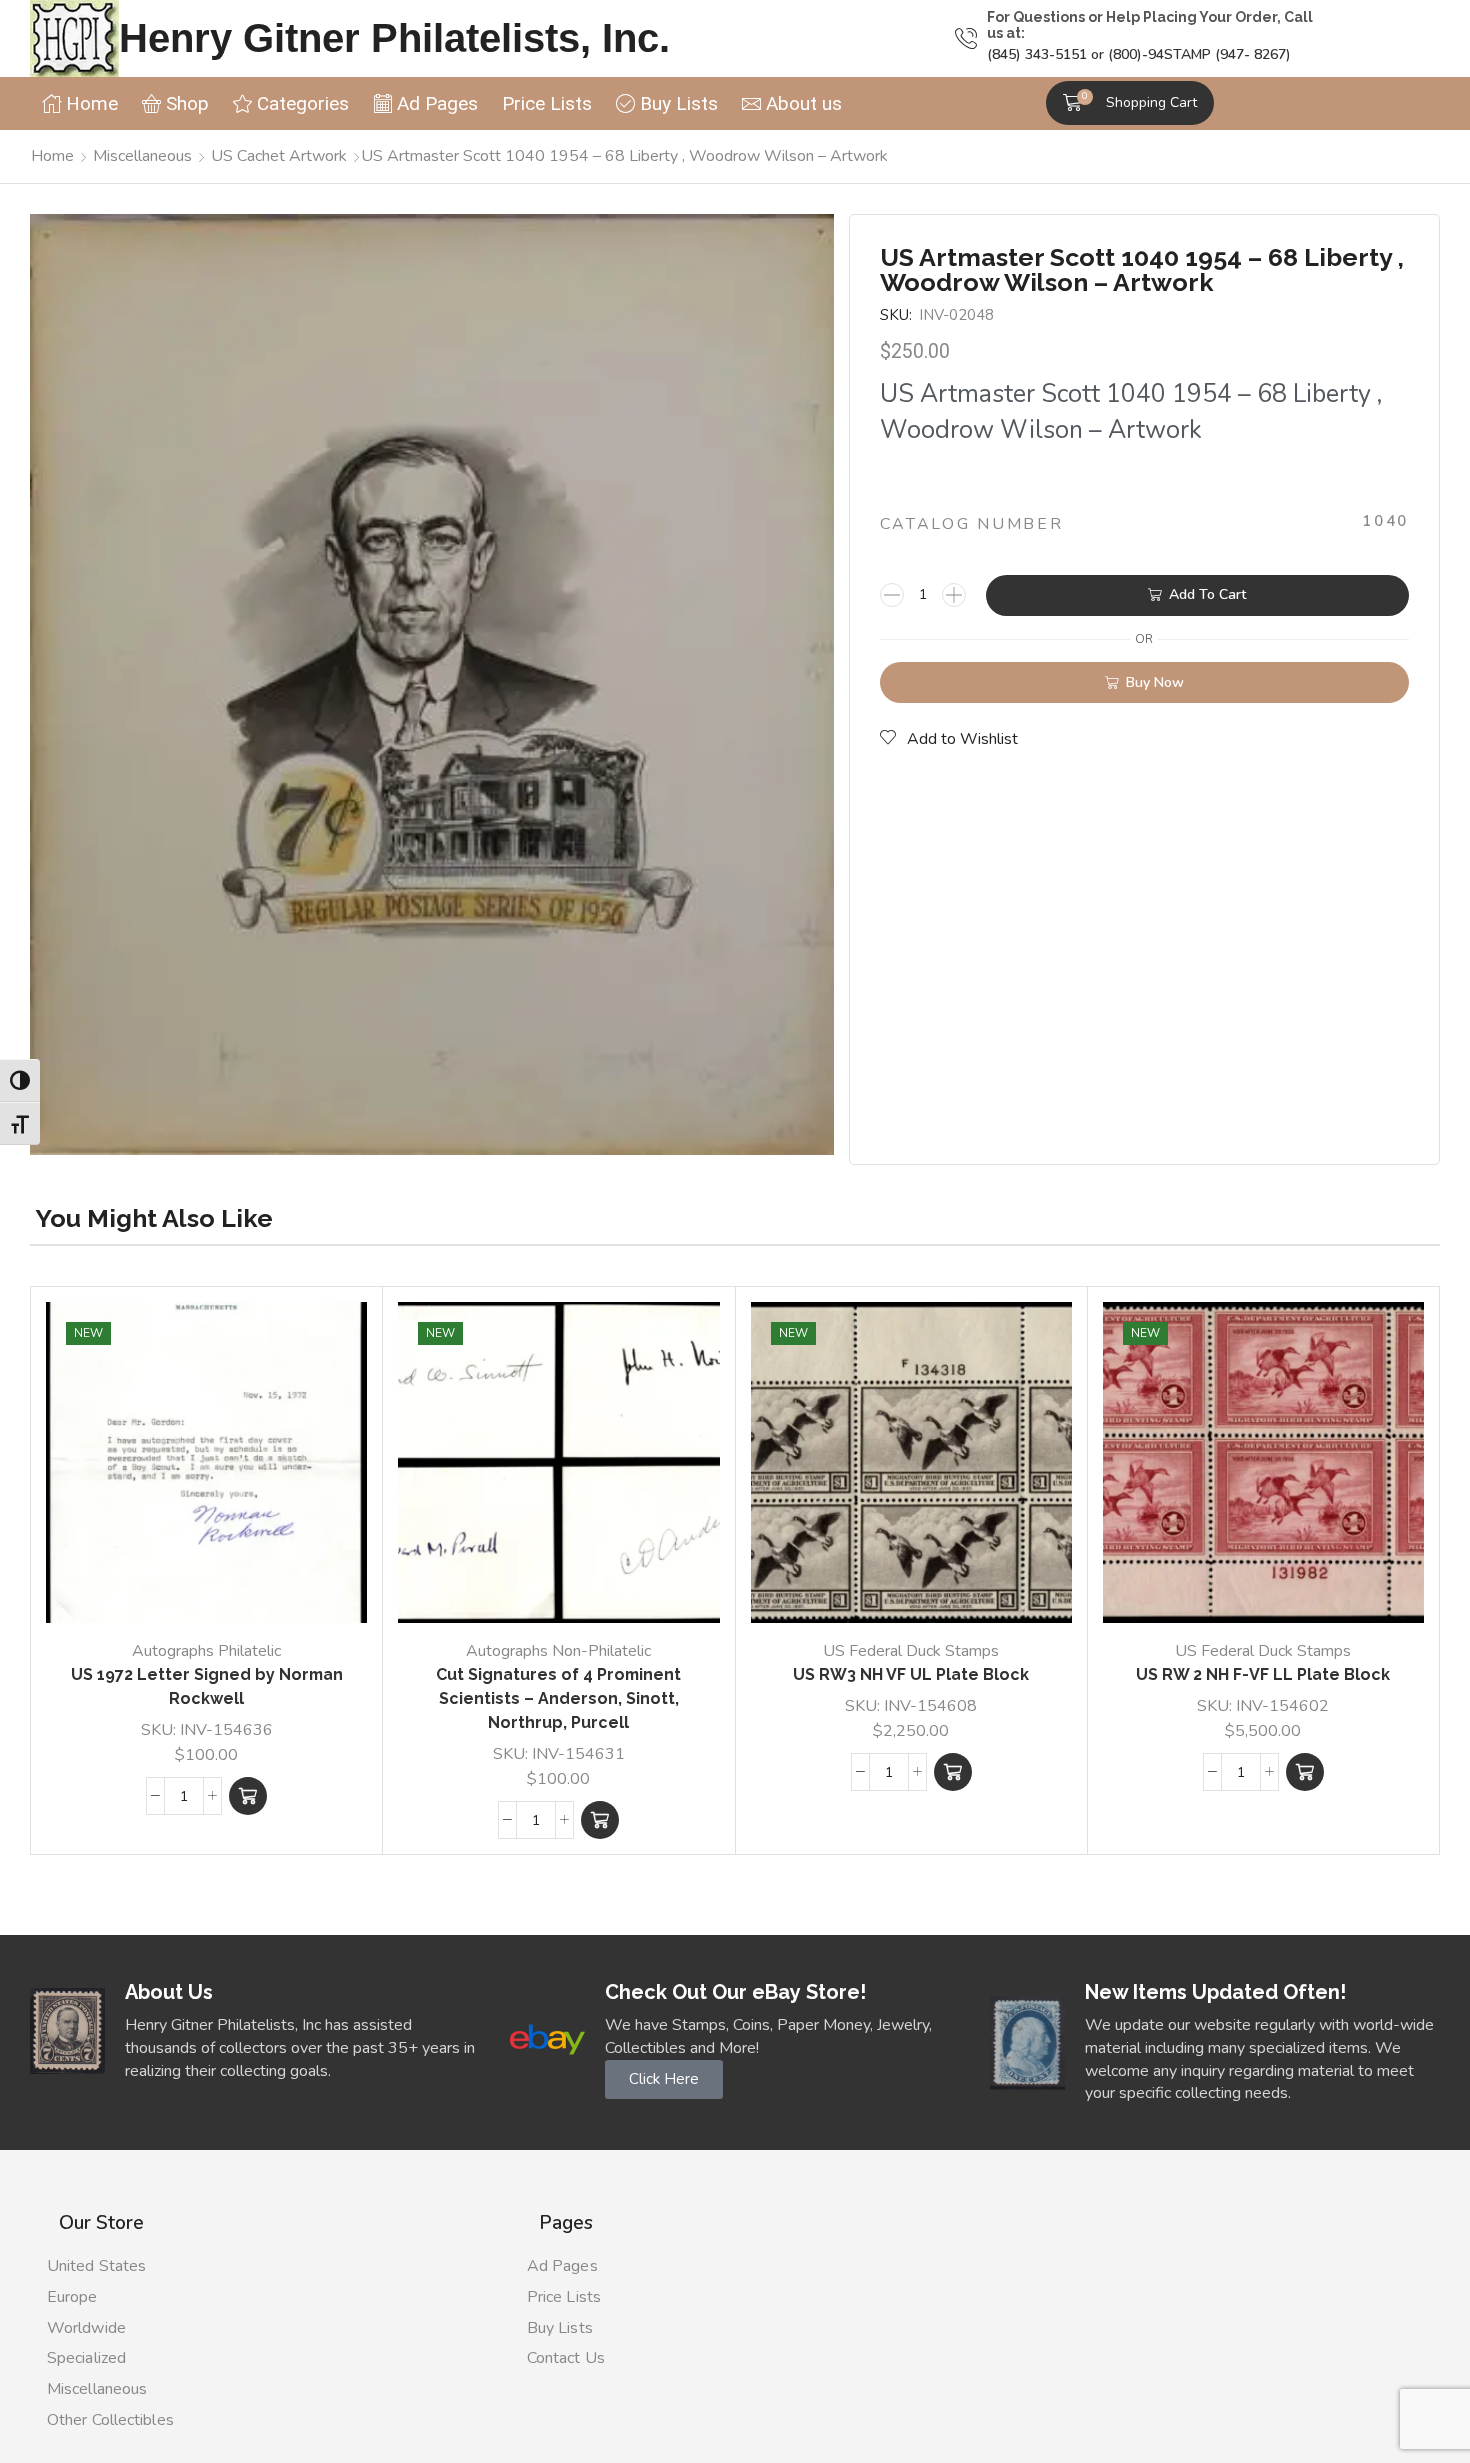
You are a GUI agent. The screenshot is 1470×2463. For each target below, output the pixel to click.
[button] (1130, 103)
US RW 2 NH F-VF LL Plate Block (1263, 1674)
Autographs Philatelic (206, 1651)
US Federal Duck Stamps (911, 1651)
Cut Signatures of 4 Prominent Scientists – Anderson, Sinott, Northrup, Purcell (558, 1698)
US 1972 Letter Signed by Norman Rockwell (207, 1686)
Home (52, 156)
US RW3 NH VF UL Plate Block (911, 1674)
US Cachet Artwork (279, 156)
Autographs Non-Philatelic (558, 1651)
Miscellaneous (142, 156)
